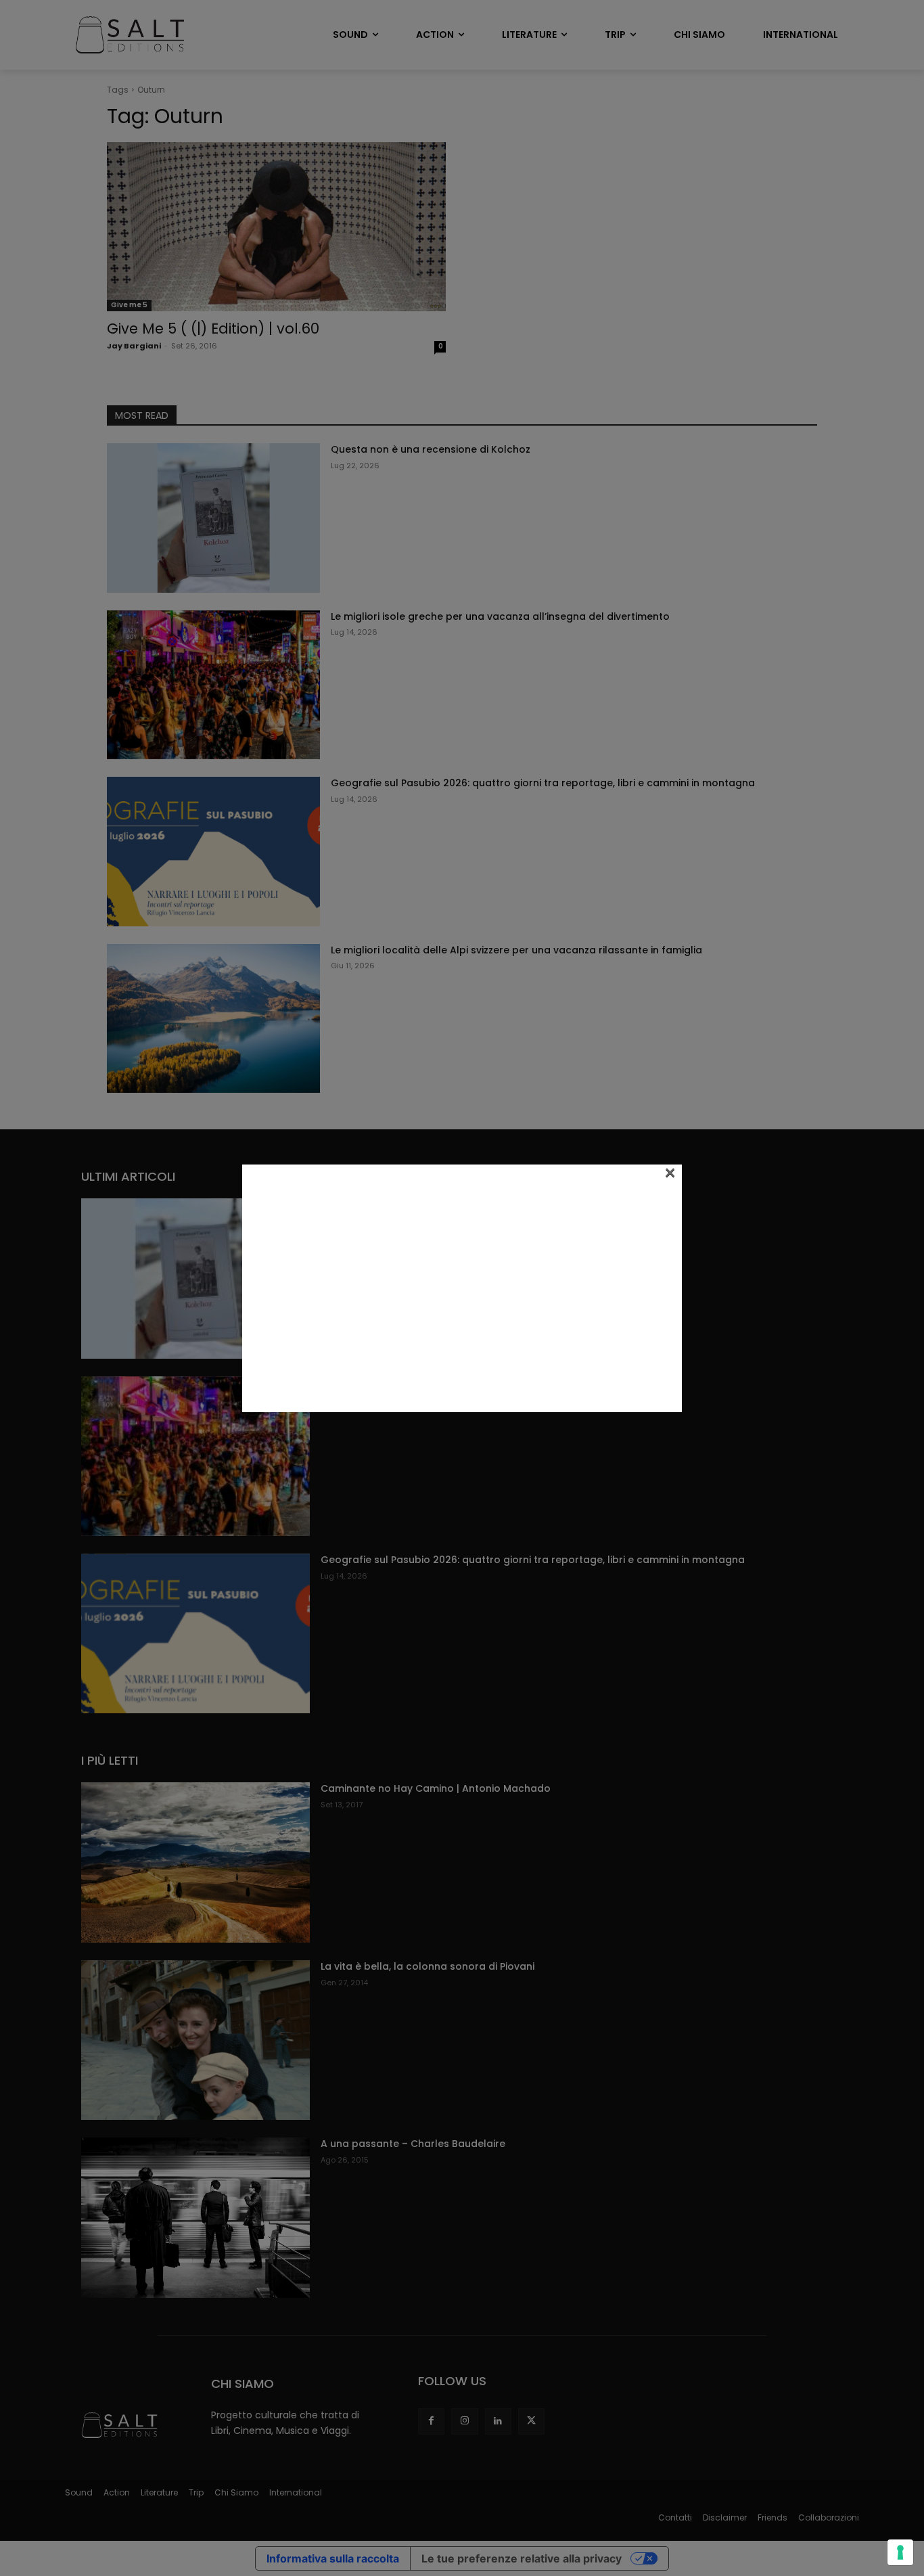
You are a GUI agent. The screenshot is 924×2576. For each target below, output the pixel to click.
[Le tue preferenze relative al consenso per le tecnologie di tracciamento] (900, 2552)
